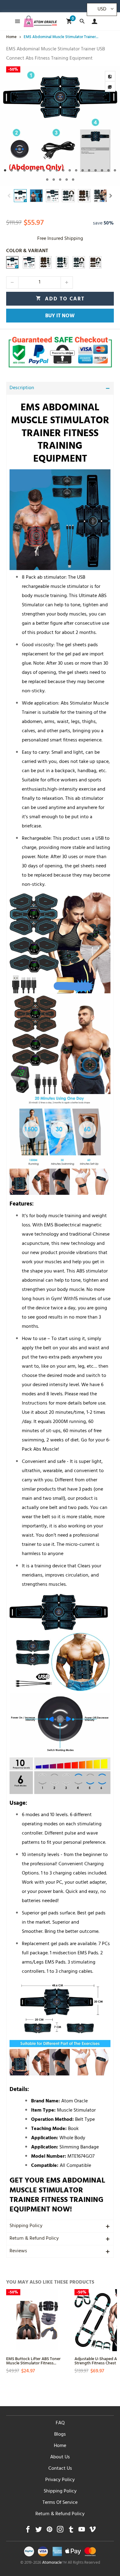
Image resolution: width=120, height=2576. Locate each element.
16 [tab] (102, 170)
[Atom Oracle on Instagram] (60, 2531)
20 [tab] (54, 180)
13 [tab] (83, 170)
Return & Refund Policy (34, 2239)
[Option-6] (95, 262)
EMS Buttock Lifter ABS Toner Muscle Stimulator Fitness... (33, 2361)
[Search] (82, 21)
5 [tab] (31, 170)
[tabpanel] (60, 126)
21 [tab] (60, 180)
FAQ (60, 2423)
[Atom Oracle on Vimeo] (92, 2531)
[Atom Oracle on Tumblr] (71, 2531)
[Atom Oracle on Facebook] (28, 2531)
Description (22, 388)
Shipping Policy (26, 2226)
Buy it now (60, 316)
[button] (9, 196)
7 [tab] (44, 170)
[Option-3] (62, 262)
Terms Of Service (60, 2503)
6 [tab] (37, 170)
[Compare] (110, 76)
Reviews (18, 2251)
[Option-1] (12, 262)
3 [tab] (18, 170)
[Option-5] (79, 262)
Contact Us (60, 2469)
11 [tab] (70, 170)
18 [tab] (115, 170)
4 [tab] (24, 170)
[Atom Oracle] (40, 21)
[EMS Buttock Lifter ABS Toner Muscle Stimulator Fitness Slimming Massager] (37, 2320)
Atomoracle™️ (54, 2563)
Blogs (60, 2435)
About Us (60, 2457)
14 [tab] (89, 170)
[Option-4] (46, 262)
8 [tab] (50, 170)
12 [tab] (76, 170)
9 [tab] (57, 170)
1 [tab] (5, 170)
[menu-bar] (16, 21)
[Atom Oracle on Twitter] (39, 2531)
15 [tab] (96, 170)
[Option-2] (29, 262)
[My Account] (93, 21)
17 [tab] (108, 170)
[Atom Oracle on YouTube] (82, 2531)
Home (60, 2446)
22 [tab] (67, 180)
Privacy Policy (60, 2480)
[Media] (110, 87)
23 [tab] (73, 180)
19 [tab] (47, 180)
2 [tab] (12, 170)
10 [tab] (63, 170)
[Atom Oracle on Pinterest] (49, 2531)
